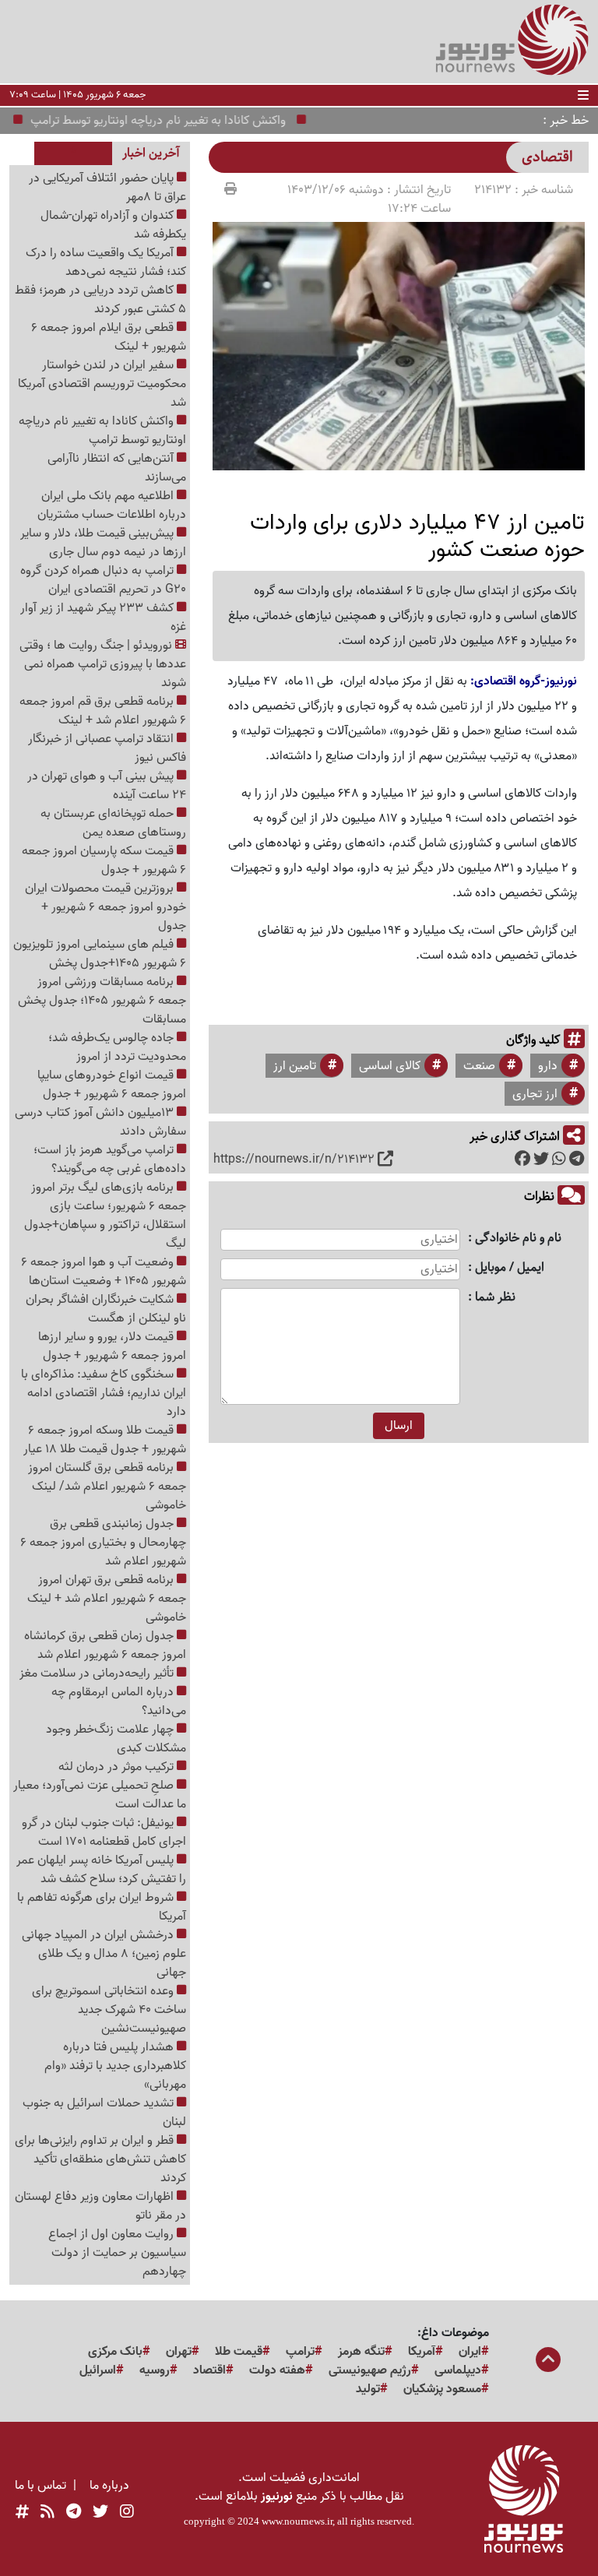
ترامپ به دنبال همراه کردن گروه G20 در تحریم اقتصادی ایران (103, 580)
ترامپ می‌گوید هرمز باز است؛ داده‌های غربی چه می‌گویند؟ (110, 1160)
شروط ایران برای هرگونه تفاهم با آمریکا (102, 1907)
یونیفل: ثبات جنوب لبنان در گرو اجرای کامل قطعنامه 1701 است (104, 1832)
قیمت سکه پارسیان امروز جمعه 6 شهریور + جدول (104, 860)
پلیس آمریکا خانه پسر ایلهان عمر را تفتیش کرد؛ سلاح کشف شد (101, 1870)
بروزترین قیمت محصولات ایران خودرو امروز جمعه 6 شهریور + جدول (106, 907)
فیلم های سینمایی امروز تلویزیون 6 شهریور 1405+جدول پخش (100, 954)
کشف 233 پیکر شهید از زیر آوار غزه (103, 618)
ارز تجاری (535, 1094)
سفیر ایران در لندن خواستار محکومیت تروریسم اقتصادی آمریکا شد (102, 384)
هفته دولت (277, 2370)
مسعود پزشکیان (442, 2389)
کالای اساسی (390, 1066)
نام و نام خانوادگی (518, 1239)
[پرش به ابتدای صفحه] (548, 2361)
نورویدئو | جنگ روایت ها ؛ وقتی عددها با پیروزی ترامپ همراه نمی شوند (103, 664)
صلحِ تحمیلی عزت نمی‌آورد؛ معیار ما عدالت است (100, 1795)
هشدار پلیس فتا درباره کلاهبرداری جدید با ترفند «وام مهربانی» (115, 2066)
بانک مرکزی (115, 2352)
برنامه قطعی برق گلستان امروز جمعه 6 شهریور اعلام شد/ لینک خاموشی (107, 1487)
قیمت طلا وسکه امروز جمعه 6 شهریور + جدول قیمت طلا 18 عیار (105, 1440)
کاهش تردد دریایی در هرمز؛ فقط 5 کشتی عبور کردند (100, 300)
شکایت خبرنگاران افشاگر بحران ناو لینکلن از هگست (106, 1309)
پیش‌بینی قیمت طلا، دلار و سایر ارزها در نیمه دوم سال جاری (103, 543)
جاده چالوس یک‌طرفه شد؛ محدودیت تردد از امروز (117, 1047)
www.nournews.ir (297, 2521)
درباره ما (109, 2486)
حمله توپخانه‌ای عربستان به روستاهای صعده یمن (113, 823)
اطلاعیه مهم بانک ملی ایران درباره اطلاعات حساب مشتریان (112, 505)
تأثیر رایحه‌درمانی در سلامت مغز (98, 1673)
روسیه (155, 2370)
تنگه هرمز (361, 2352)
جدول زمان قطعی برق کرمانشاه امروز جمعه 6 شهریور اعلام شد (105, 1645)
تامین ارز (295, 1066)
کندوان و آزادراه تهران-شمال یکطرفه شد (113, 225)
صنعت (479, 1066)
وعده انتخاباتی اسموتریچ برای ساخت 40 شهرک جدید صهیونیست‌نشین (109, 2010)
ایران (470, 2352)
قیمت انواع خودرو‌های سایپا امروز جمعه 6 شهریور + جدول (112, 1085)
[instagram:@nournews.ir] (127, 2512)
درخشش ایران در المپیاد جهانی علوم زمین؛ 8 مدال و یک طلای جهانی (104, 1954)
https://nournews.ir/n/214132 (294, 1160)
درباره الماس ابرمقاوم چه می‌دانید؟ (119, 1701)
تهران (179, 2352)
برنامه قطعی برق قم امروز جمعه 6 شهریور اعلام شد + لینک (103, 711)
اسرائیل (98, 2370)
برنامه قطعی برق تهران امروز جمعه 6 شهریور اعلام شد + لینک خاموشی (107, 1599)
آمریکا (422, 2352)
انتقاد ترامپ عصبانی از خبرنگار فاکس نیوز (107, 748)
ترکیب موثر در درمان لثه (118, 1767)
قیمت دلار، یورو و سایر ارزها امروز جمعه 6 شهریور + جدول (112, 1346)
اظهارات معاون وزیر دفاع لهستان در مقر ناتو (100, 2206)
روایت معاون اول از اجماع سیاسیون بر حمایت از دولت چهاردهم (117, 2253)
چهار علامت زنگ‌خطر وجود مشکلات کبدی (116, 1739)
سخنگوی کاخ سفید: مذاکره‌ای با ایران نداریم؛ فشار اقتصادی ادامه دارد (104, 1393)
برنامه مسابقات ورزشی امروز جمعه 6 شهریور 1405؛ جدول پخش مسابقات (102, 1001)
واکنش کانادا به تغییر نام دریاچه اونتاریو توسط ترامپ (180, 121)
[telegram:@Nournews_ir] (74, 2512)
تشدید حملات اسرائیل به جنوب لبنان (104, 2113)
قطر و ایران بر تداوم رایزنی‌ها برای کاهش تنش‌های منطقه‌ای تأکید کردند (100, 2159)
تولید (368, 2389)
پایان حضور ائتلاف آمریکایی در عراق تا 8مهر (107, 188)
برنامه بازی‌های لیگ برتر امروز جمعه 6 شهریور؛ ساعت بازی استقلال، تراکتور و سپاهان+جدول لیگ (105, 1216)
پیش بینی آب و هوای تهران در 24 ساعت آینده (107, 786)
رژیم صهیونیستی (370, 2370)
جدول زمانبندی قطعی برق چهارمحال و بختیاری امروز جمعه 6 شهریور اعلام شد (103, 1543)
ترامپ (300, 2352)
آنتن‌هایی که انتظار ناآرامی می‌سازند (117, 468)
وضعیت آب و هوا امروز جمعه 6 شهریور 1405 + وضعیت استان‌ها (104, 1272)
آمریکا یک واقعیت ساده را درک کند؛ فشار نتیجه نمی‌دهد (106, 262)
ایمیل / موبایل (510, 1268)
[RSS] (47, 2512)
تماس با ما (40, 2486)
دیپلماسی (458, 2370)
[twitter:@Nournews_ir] (100, 2512)
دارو (548, 1066)
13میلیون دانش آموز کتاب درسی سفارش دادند (100, 1122)
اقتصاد (209, 2370)
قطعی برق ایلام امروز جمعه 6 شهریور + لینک (109, 337)
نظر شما (495, 1298)
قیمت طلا (239, 2352)
